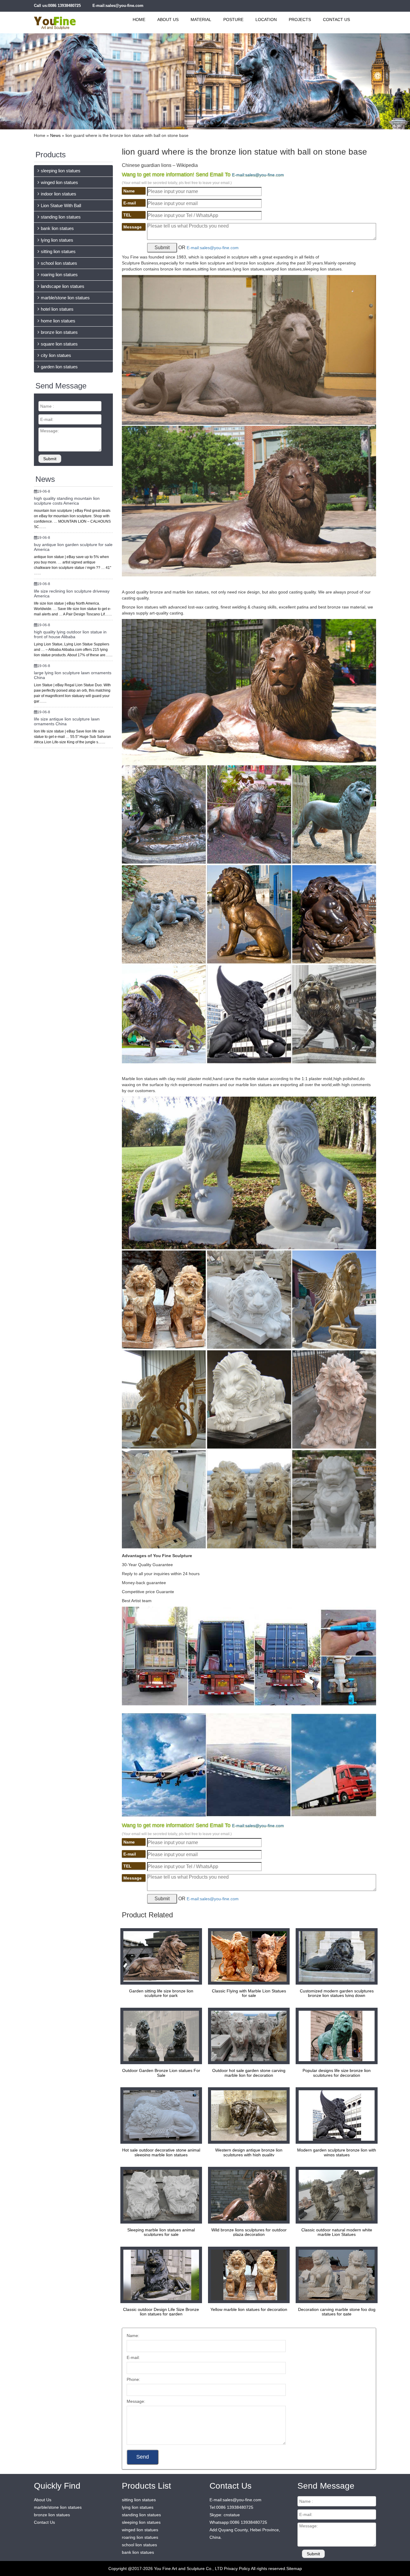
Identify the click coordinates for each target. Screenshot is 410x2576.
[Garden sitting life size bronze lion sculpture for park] (160, 1956)
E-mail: (133, 2357)
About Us (168, 20)
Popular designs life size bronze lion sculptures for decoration (337, 2073)
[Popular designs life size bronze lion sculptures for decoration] (335, 2036)
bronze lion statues (59, 332)
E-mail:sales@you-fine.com (118, 6)
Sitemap (294, 2568)
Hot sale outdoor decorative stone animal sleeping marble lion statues (161, 2152)
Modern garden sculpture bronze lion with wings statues (337, 2152)
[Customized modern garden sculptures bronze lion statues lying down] (335, 1956)
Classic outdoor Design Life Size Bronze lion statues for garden (161, 2312)
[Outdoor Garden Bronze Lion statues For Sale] (160, 2036)
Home (139, 20)
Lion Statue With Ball (61, 205)
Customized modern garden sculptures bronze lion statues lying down (337, 1993)
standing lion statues (61, 217)
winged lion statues (59, 182)
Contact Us (336, 20)
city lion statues (56, 355)
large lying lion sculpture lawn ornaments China (73, 675)
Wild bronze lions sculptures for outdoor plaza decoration (249, 2232)
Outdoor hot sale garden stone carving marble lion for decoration (249, 2073)
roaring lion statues (59, 275)
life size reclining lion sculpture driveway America (72, 593)
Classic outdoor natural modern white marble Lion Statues (337, 2232)
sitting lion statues (58, 251)
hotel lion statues (57, 309)
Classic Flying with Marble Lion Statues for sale (249, 1993)
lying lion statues (57, 240)
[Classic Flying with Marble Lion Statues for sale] (247, 1956)
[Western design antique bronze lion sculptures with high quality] (247, 2115)
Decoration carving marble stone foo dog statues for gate (337, 2312)
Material (201, 20)
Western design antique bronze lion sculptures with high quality (249, 2152)
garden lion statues (59, 367)
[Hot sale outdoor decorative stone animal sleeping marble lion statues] (160, 2115)
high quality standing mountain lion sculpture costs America (67, 501)
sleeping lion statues (61, 171)
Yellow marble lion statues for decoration (249, 2309)
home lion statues (58, 321)
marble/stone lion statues (65, 298)
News (55, 135)
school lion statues (59, 263)
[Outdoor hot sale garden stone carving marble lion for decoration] (247, 2036)
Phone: (133, 2379)
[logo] (62, 20)
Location (266, 20)
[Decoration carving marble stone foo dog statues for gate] (335, 2275)
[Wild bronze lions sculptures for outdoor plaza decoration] (247, 2195)
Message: (136, 2401)
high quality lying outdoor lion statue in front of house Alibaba (70, 634)
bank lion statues (57, 228)
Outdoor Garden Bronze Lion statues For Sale (161, 2073)
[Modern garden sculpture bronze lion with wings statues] (335, 2115)
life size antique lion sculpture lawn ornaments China (67, 721)
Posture (233, 20)
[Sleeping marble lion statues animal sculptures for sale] (160, 2195)
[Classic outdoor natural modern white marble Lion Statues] (335, 2195)
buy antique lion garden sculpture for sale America (73, 547)
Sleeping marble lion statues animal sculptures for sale (161, 2232)
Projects (300, 20)
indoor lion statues (59, 194)
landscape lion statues (63, 286)
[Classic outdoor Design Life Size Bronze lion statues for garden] (160, 2275)
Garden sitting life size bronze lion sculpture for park (161, 1993)
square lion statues (59, 344)
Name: (133, 2336)
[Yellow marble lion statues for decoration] (247, 2275)
